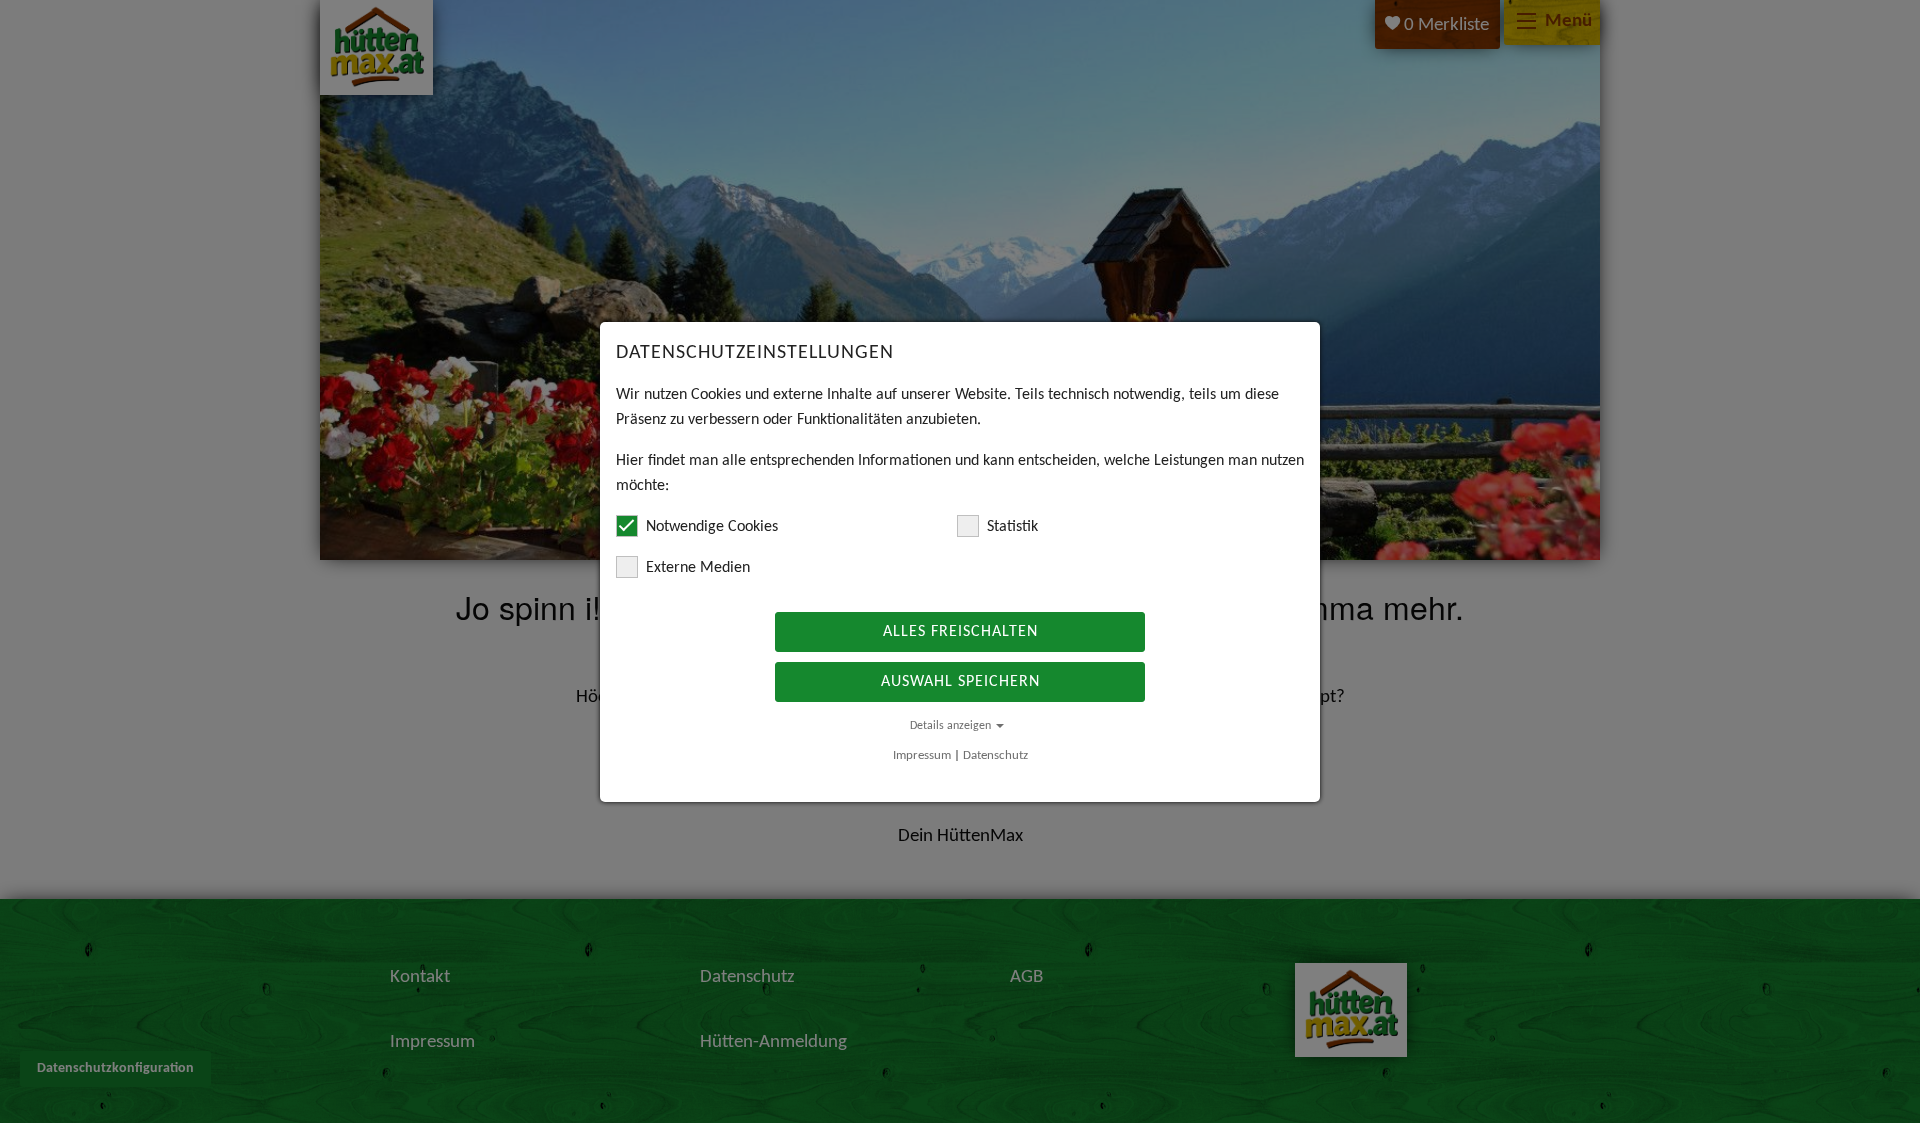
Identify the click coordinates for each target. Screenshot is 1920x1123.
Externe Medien (698, 568)
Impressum (922, 755)
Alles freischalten (960, 632)
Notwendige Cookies (712, 527)
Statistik (1012, 527)
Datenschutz (995, 755)
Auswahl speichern (960, 682)
